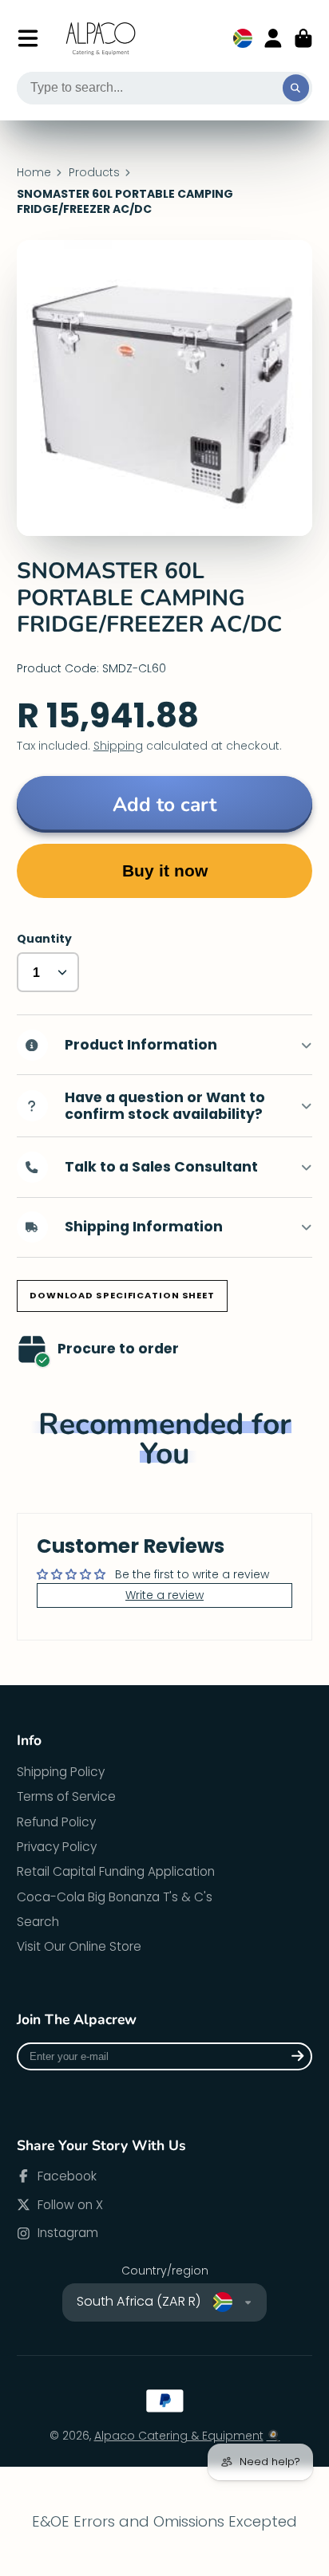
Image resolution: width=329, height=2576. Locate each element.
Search (38, 1922)
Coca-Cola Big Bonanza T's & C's (115, 1897)
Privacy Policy (57, 1847)
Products (94, 173)
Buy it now (165, 870)
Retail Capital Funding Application (116, 1871)
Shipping (118, 746)
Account (273, 38)
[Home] (101, 39)
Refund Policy (56, 1822)
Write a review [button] (164, 1595)
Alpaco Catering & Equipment (179, 2436)
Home (34, 173)
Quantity (44, 939)
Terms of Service (66, 1796)
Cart (303, 38)
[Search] (296, 89)
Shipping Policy (61, 1772)
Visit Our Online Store (79, 1946)
